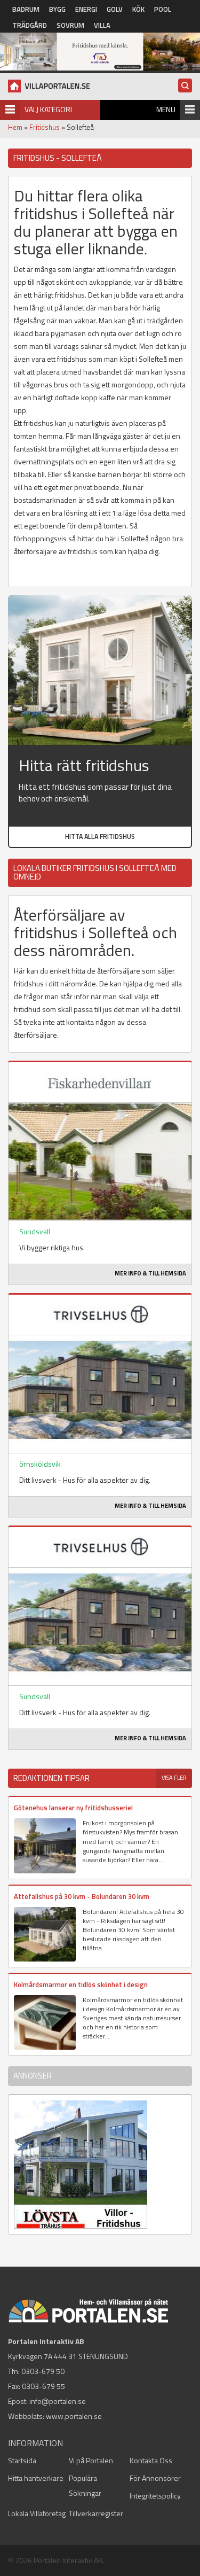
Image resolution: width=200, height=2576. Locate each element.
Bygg (57, 9)
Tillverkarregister (96, 2513)
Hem (15, 127)
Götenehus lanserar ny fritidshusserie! (73, 1808)
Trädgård (30, 25)
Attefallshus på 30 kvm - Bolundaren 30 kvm (82, 1896)
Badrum (26, 9)
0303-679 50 (43, 2371)
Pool (163, 9)
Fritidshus (45, 127)
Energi (86, 9)
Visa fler (174, 1778)
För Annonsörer (155, 2478)
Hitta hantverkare (36, 2478)
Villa (102, 25)
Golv (115, 9)
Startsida (22, 2460)
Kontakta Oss (151, 2460)
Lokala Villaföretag (37, 2513)
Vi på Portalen (91, 2460)
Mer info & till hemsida (150, 1273)
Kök (138, 9)
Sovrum (70, 25)
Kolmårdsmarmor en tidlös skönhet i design (81, 1984)
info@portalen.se (58, 2401)
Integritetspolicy (155, 2496)
